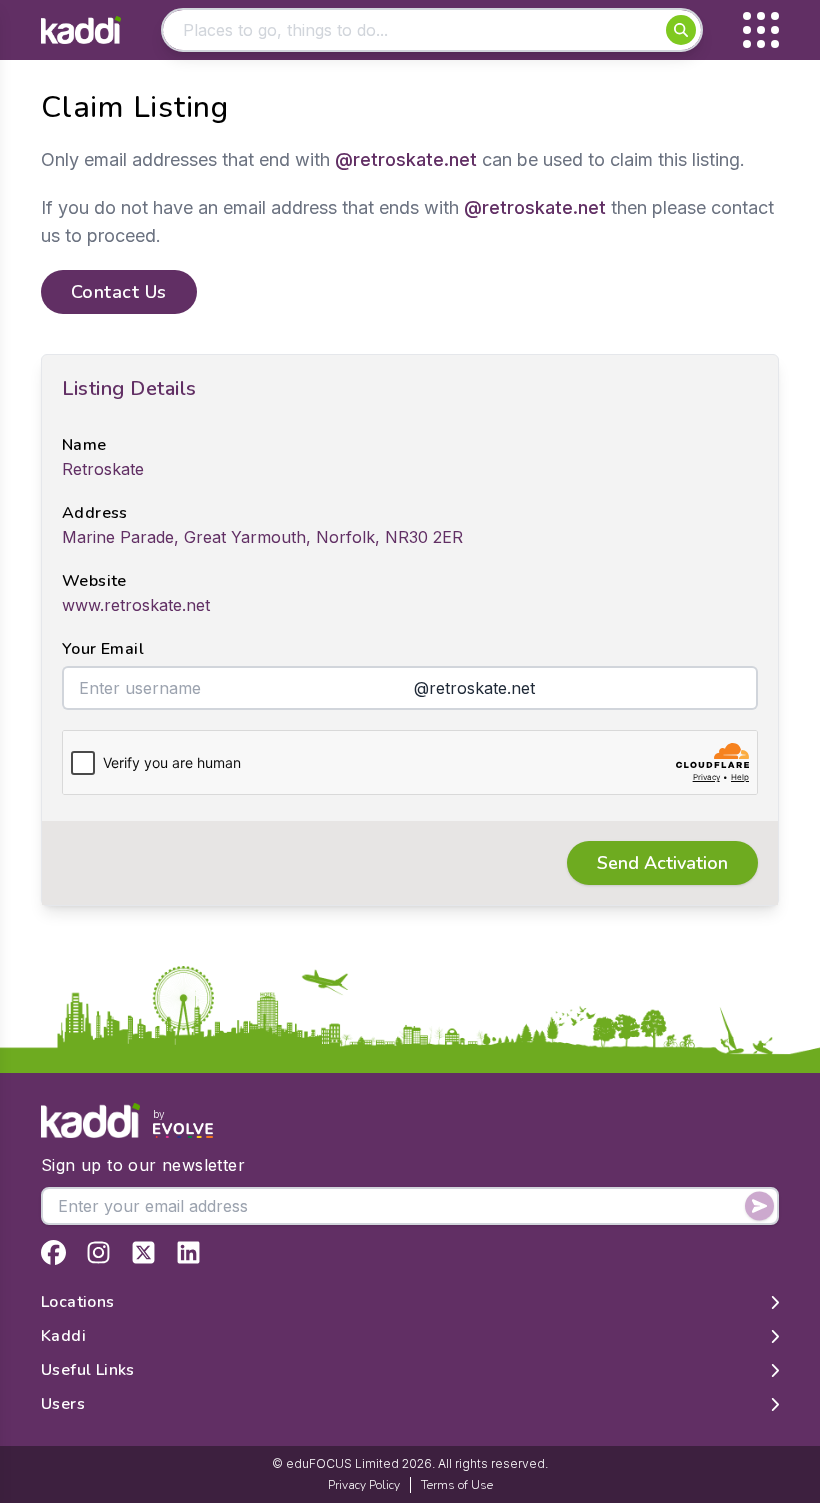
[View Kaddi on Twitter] (143, 1252)
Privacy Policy (364, 1485)
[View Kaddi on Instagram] (98, 1252)
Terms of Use (457, 1485)
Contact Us (119, 292)
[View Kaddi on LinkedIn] (188, 1252)
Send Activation (662, 863)
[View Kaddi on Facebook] (53, 1252)
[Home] (81, 30)
